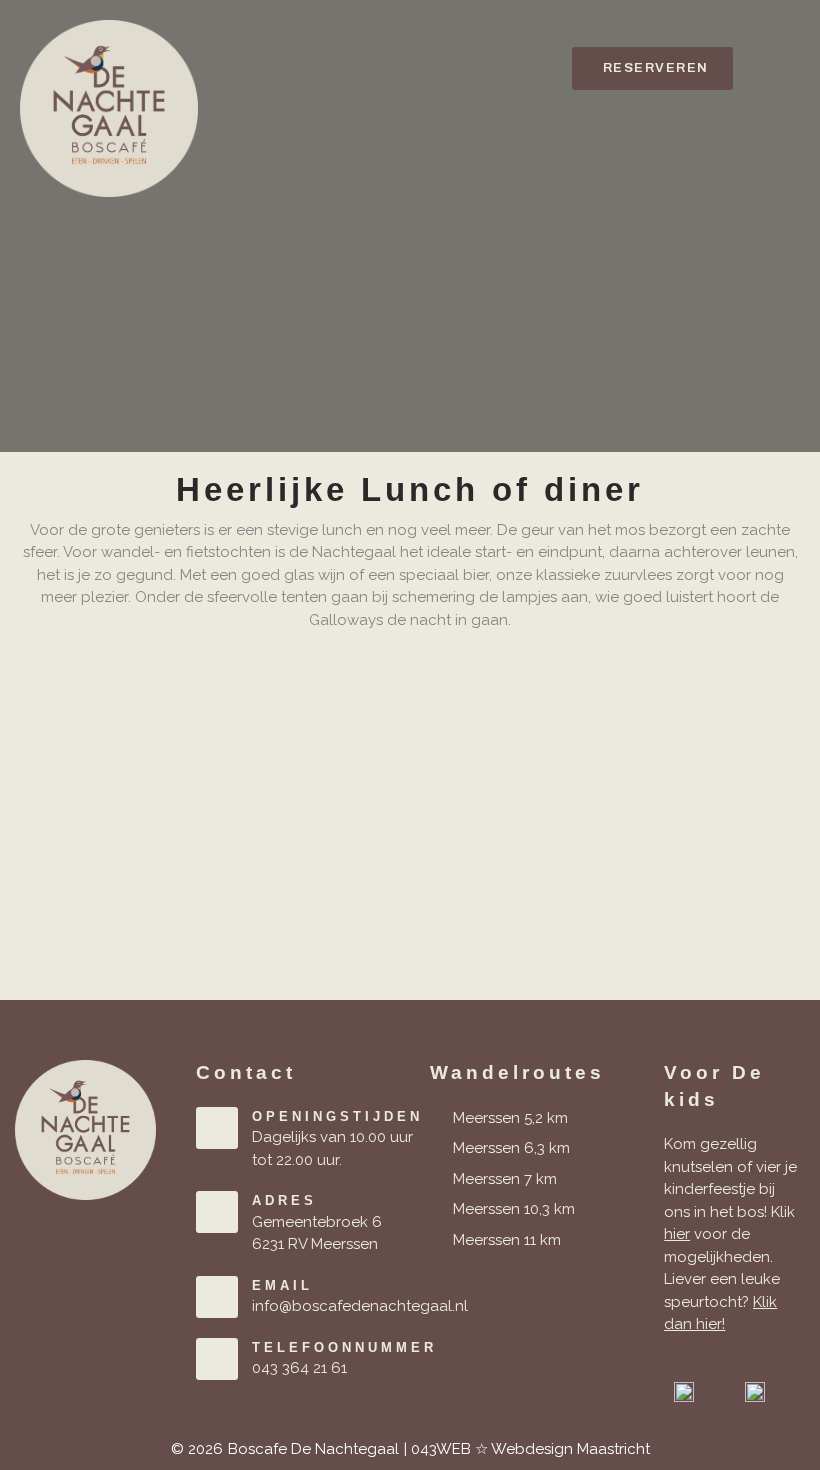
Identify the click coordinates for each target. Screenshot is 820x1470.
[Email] (217, 1297)
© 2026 (197, 1449)
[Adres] (217, 1212)
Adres (284, 1200)
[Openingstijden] (217, 1128)
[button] (652, 69)
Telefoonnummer (344, 1347)
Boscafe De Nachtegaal (313, 1449)
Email (282, 1285)
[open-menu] (782, 69)
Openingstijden (337, 1116)
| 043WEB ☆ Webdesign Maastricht (527, 1449)
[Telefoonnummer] (217, 1359)
